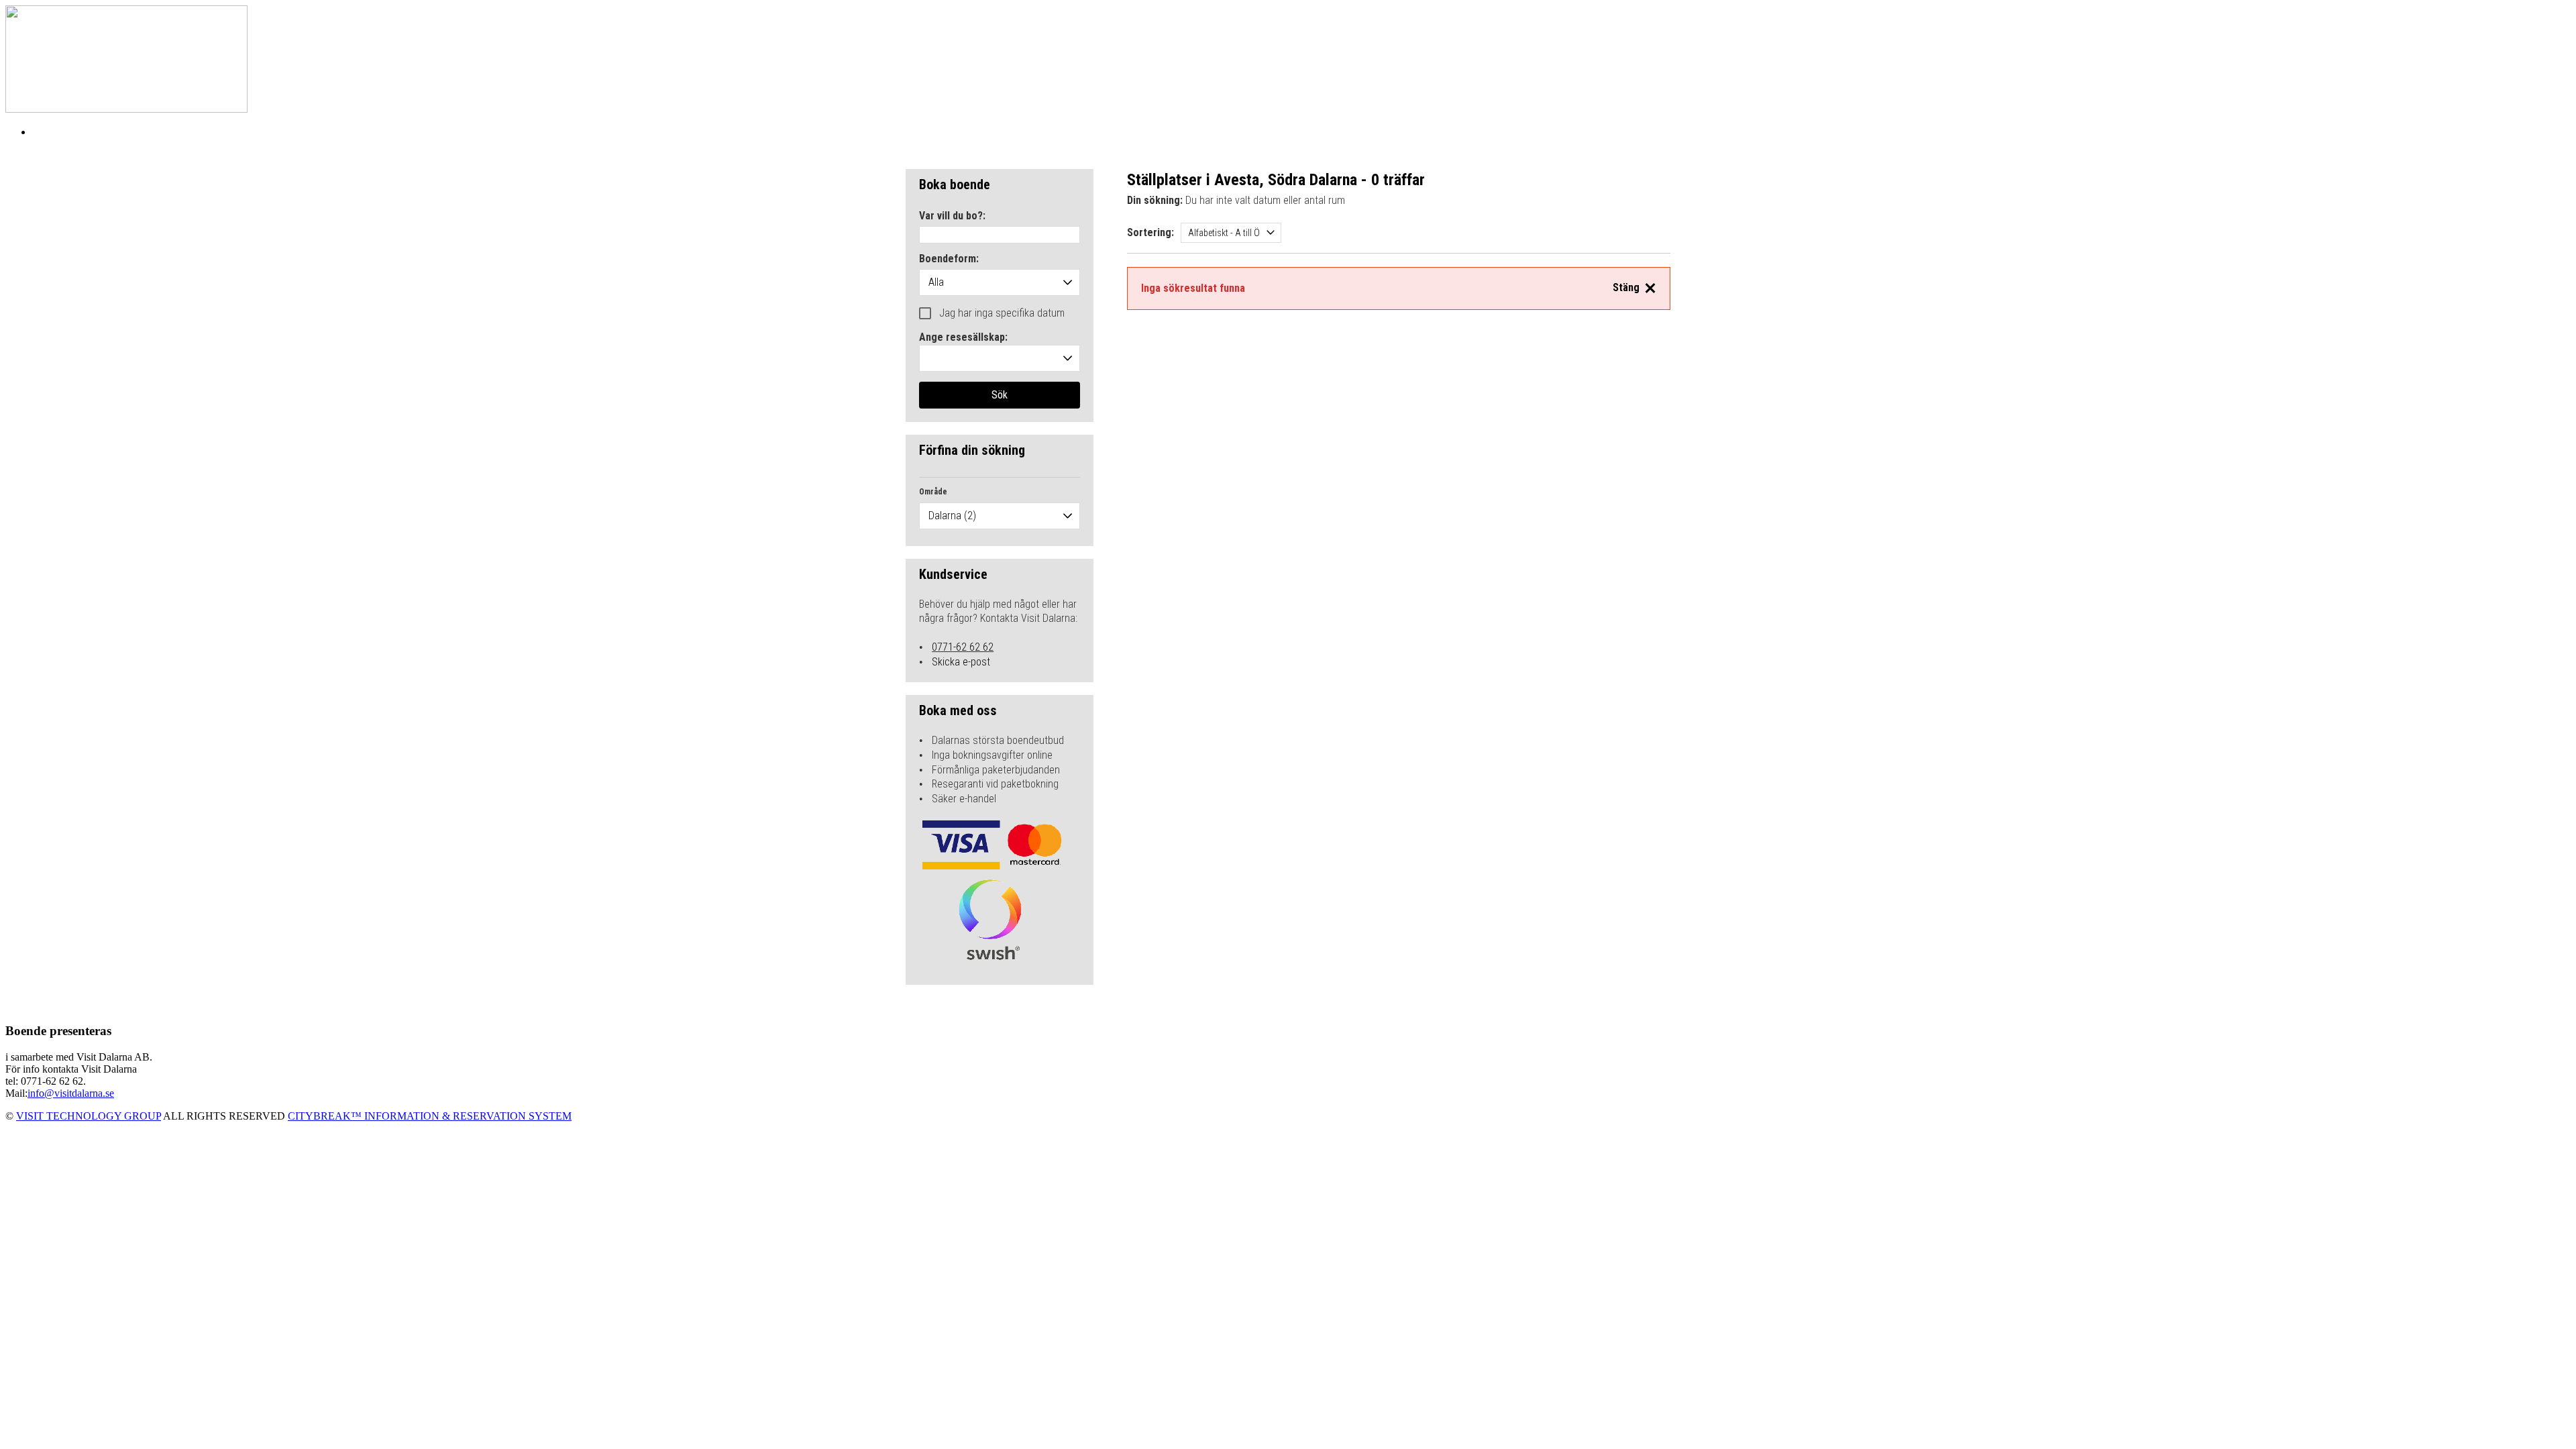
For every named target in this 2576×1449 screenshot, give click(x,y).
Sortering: (1150, 232)
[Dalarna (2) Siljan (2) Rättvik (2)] (1000, 516)
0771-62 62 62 (963, 647)
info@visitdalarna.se (71, 1093)
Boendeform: (949, 259)
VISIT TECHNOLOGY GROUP (89, 1116)
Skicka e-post (961, 662)
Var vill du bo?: (952, 216)
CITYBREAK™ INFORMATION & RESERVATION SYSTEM (430, 1116)
